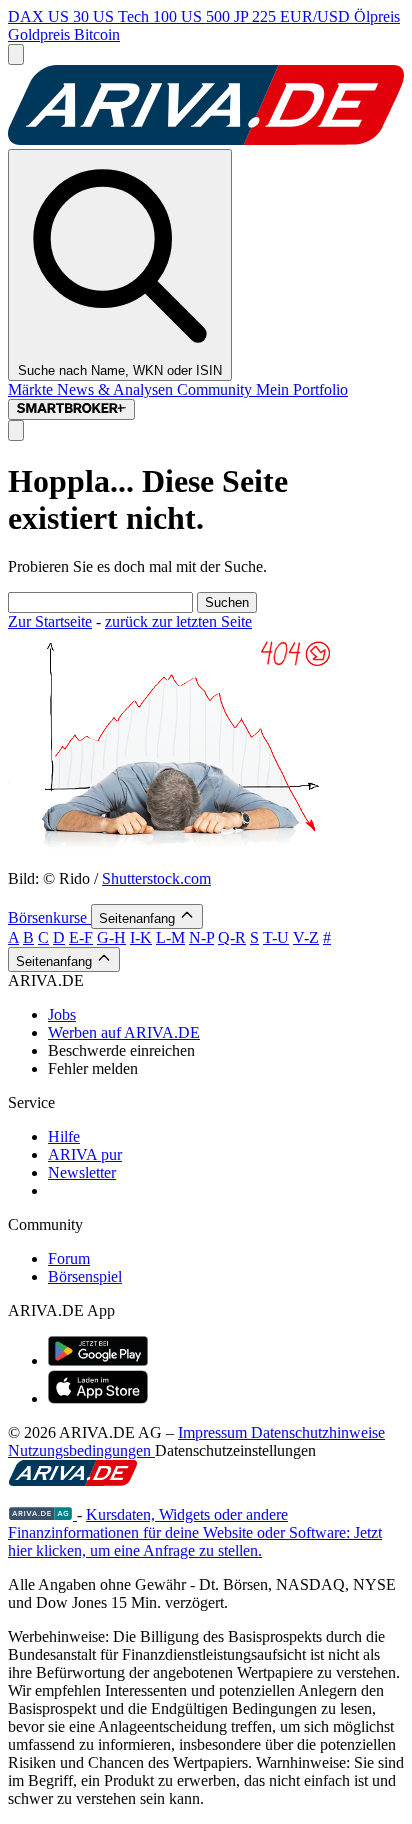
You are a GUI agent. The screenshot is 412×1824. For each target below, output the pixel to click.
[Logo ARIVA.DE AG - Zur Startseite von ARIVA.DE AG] (42, 1514)
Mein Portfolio (302, 389)
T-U (276, 937)
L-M (170, 937)
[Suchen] (16, 430)
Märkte (32, 389)
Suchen (227, 602)
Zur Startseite (50, 621)
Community (216, 389)
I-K (141, 937)
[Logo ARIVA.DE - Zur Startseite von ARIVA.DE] (73, 1480)
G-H (111, 937)
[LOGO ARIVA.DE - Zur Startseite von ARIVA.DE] (206, 139)
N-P (201, 937)
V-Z (306, 937)
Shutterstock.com (156, 878)
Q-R (232, 937)
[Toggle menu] (16, 54)
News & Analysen (117, 389)
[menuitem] (226, 1015)
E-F (81, 937)
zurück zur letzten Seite (178, 621)
